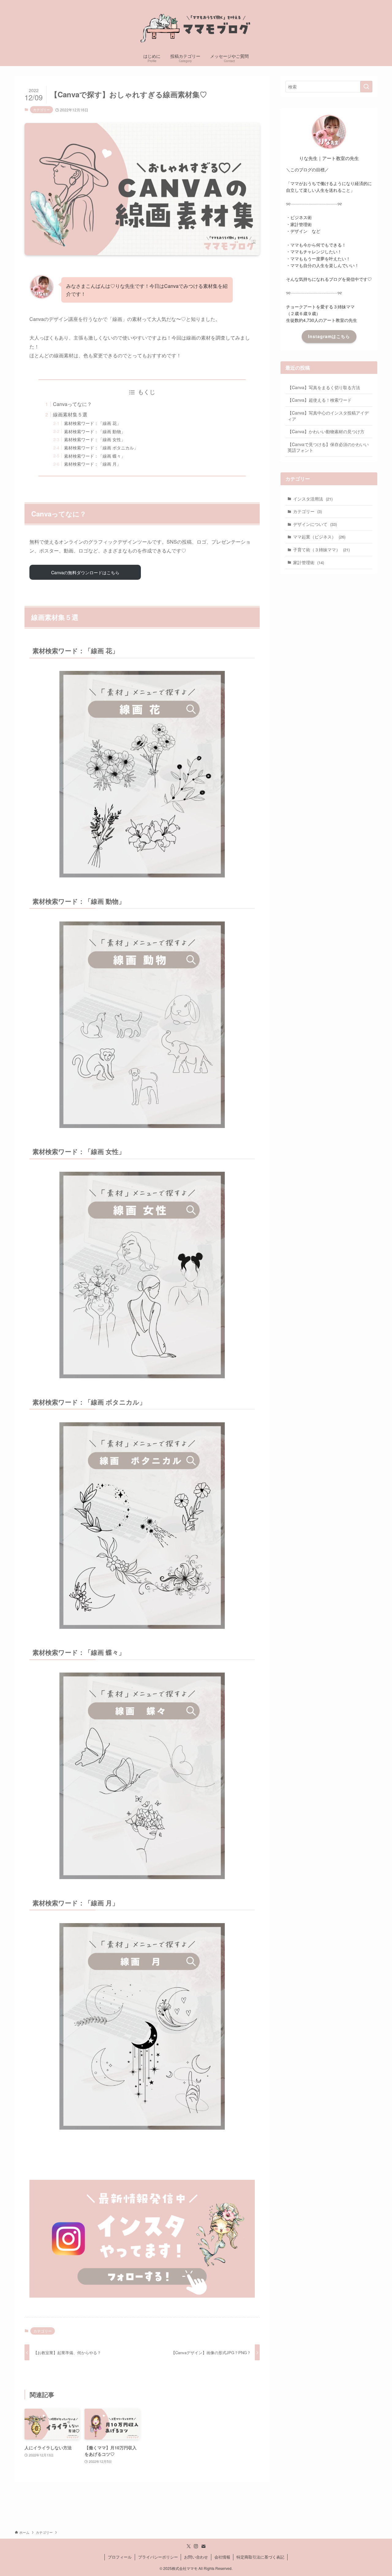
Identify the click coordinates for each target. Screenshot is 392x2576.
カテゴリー (41, 110)
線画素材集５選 (70, 414)
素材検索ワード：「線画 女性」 (95, 439)
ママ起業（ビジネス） (319, 537)
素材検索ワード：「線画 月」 (92, 464)
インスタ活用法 (313, 499)
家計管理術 (309, 562)
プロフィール (120, 2557)
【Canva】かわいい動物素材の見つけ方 (326, 431)
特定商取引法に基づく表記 (260, 2557)
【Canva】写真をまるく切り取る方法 (324, 387)
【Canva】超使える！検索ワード (320, 400)
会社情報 (222, 2557)
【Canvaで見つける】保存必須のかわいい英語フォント (328, 447)
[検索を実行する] (366, 87)
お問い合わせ (196, 2557)
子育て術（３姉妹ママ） (321, 549)
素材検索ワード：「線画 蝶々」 (95, 456)
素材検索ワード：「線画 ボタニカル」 (101, 447)
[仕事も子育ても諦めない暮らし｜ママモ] (196, 26)
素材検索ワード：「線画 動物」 (95, 431)
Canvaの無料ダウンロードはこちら (85, 572)
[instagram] (196, 2546)
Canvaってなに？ (72, 404)
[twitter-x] (189, 2546)
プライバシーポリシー (158, 2557)
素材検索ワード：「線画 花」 (92, 423)
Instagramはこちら (329, 336)
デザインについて (315, 524)
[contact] (203, 2546)
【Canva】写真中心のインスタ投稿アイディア (328, 416)
